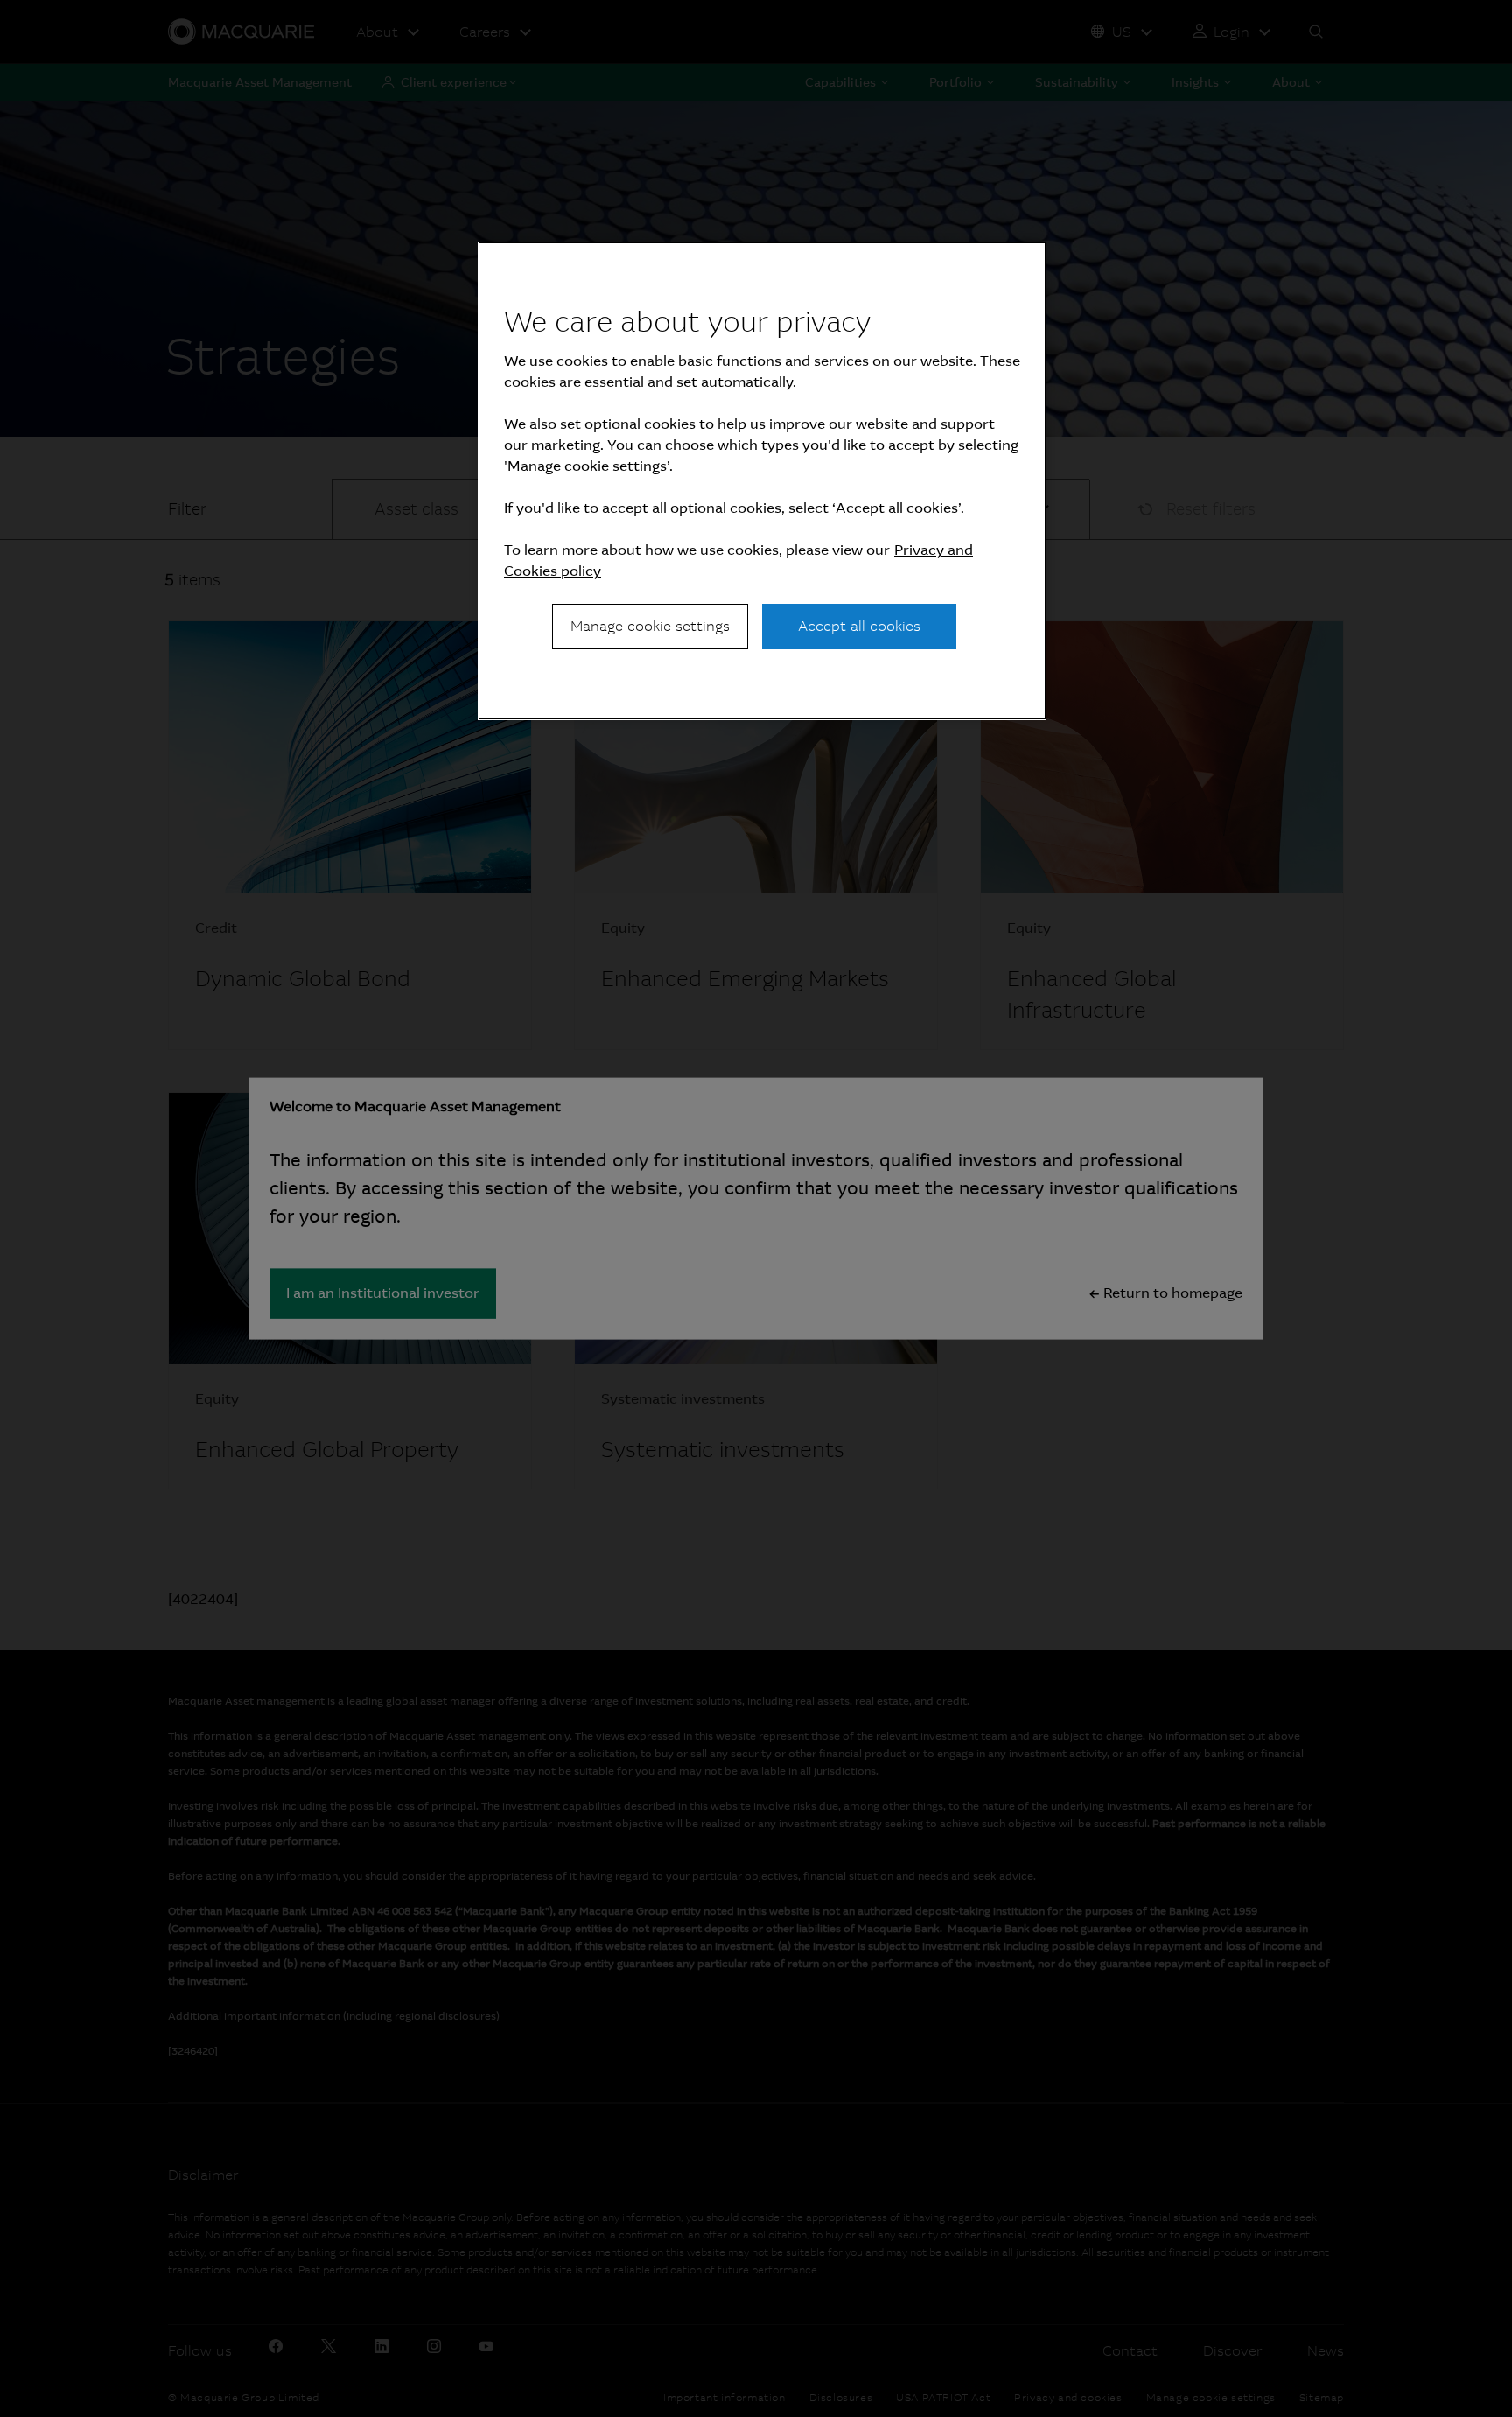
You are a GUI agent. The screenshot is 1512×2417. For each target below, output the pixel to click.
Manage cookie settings (650, 626)
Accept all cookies (859, 626)
